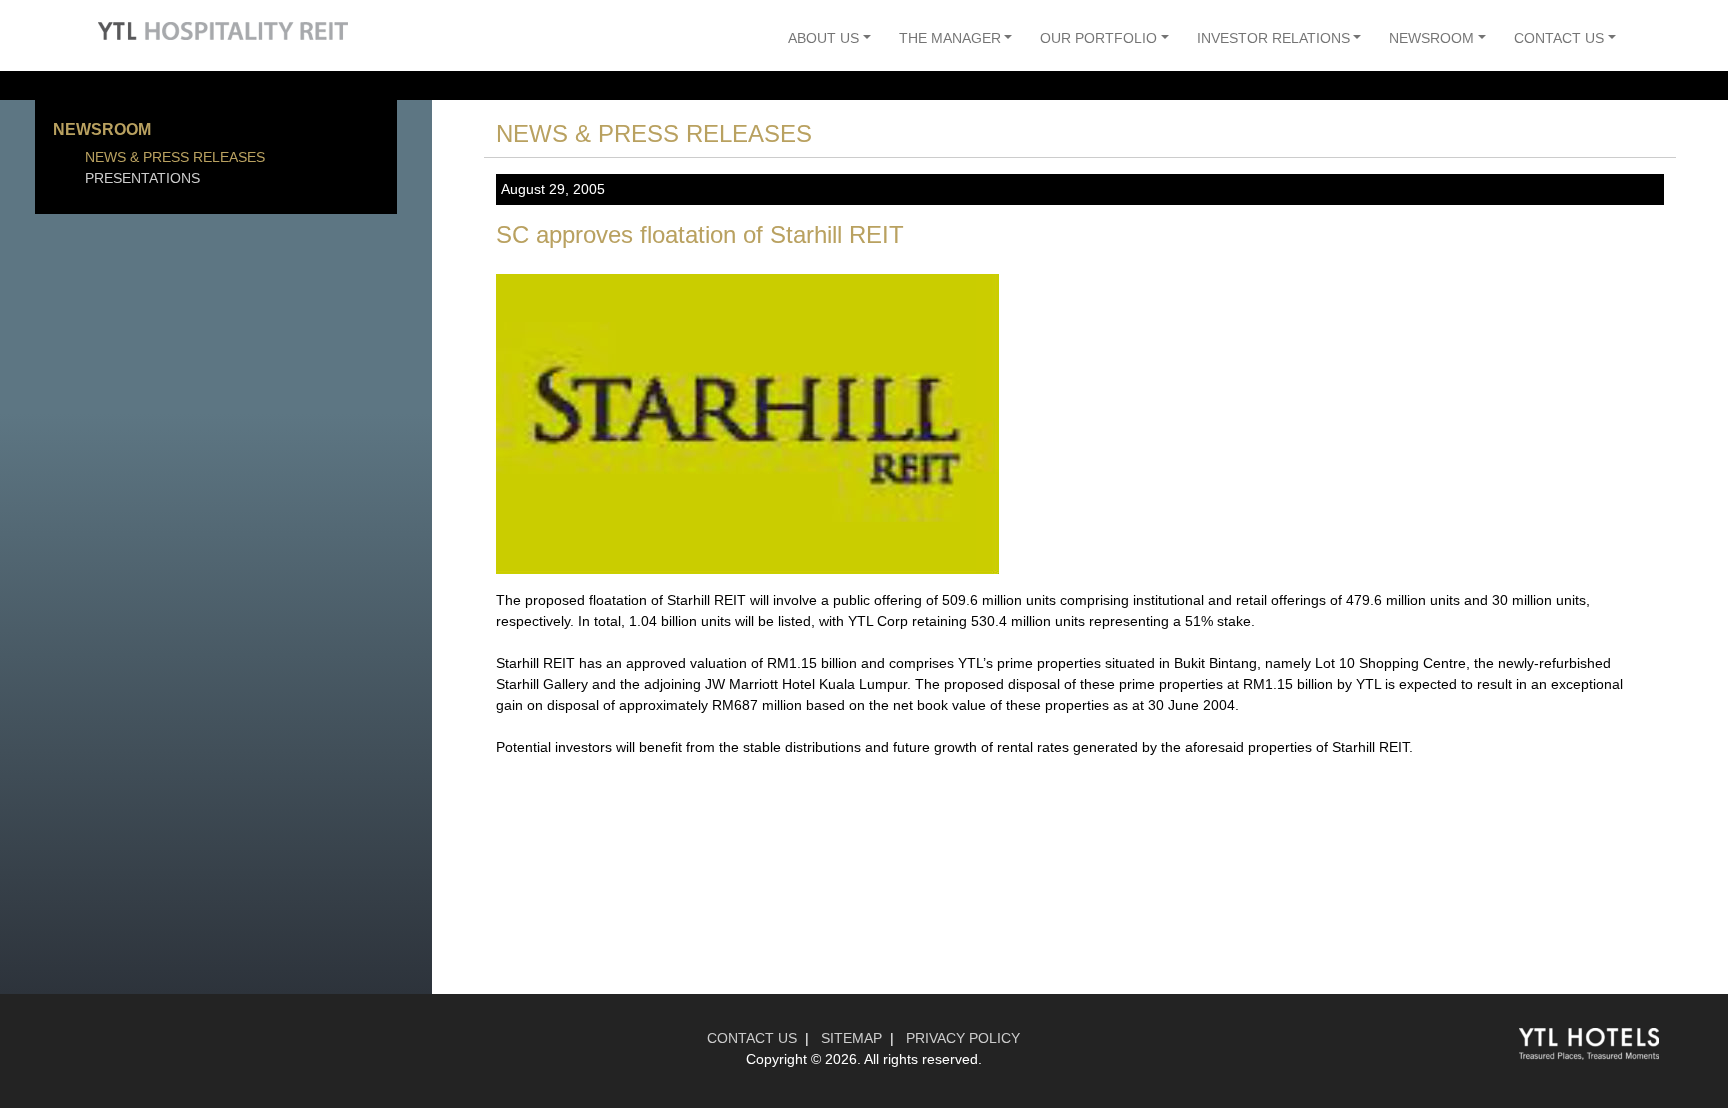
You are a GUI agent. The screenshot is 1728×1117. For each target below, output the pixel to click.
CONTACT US (752, 1038)
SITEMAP (851, 1038)
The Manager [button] (950, 38)
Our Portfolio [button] (1098, 38)
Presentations (142, 178)
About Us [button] (823, 38)
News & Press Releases (175, 157)
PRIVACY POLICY (963, 1038)
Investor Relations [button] (1273, 38)
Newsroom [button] (1431, 38)
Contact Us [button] (1559, 38)
